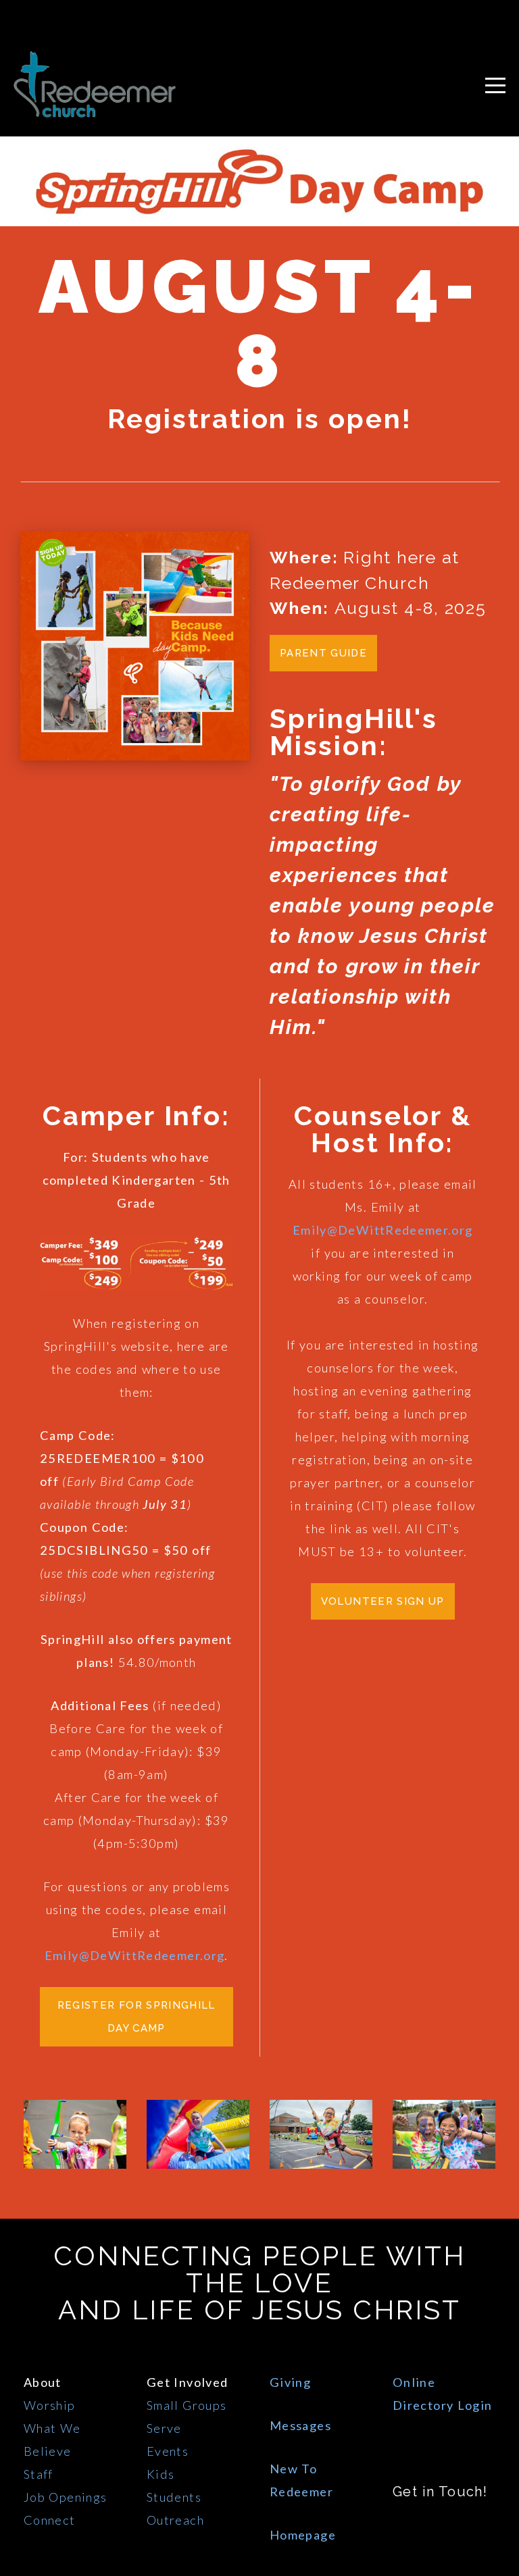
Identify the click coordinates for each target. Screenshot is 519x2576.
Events (168, 2451)
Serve (164, 2428)
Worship (50, 2405)
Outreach (175, 2520)
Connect (50, 2520)
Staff (39, 2474)
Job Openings (65, 2497)
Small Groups (187, 2405)
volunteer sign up (383, 1601)
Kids (160, 2474)
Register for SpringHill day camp (137, 2017)
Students (174, 2497)
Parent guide (323, 653)
